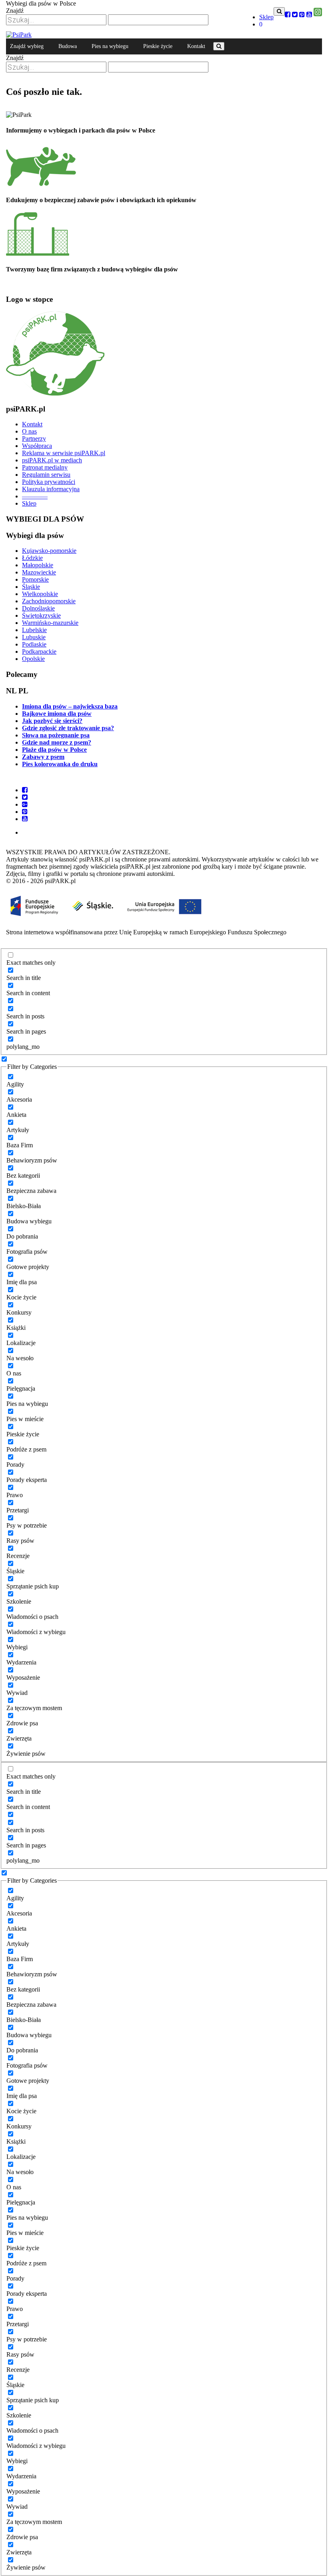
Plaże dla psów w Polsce (54, 750)
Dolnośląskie (38, 608)
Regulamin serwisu (46, 475)
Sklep (266, 17)
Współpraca (37, 446)
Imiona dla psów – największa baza (70, 706)
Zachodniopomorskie (49, 601)
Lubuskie (34, 637)
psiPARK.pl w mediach (52, 460)
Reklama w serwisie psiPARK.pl (64, 453)
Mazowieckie (39, 572)
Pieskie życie (158, 46)
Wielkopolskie (40, 594)
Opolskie (33, 659)
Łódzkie (32, 558)
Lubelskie (34, 630)
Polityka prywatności (49, 482)
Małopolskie (38, 565)
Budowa (68, 46)
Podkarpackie (39, 652)
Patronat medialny (45, 467)
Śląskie (31, 587)
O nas (29, 431)
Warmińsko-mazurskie (50, 623)
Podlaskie (34, 644)
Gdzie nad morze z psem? (57, 742)
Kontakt (32, 424)
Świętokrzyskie (41, 615)
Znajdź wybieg (27, 46)
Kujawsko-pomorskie (49, 551)
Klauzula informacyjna (51, 489)
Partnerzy (34, 439)
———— (35, 496)
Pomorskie (35, 579)
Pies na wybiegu (110, 46)
